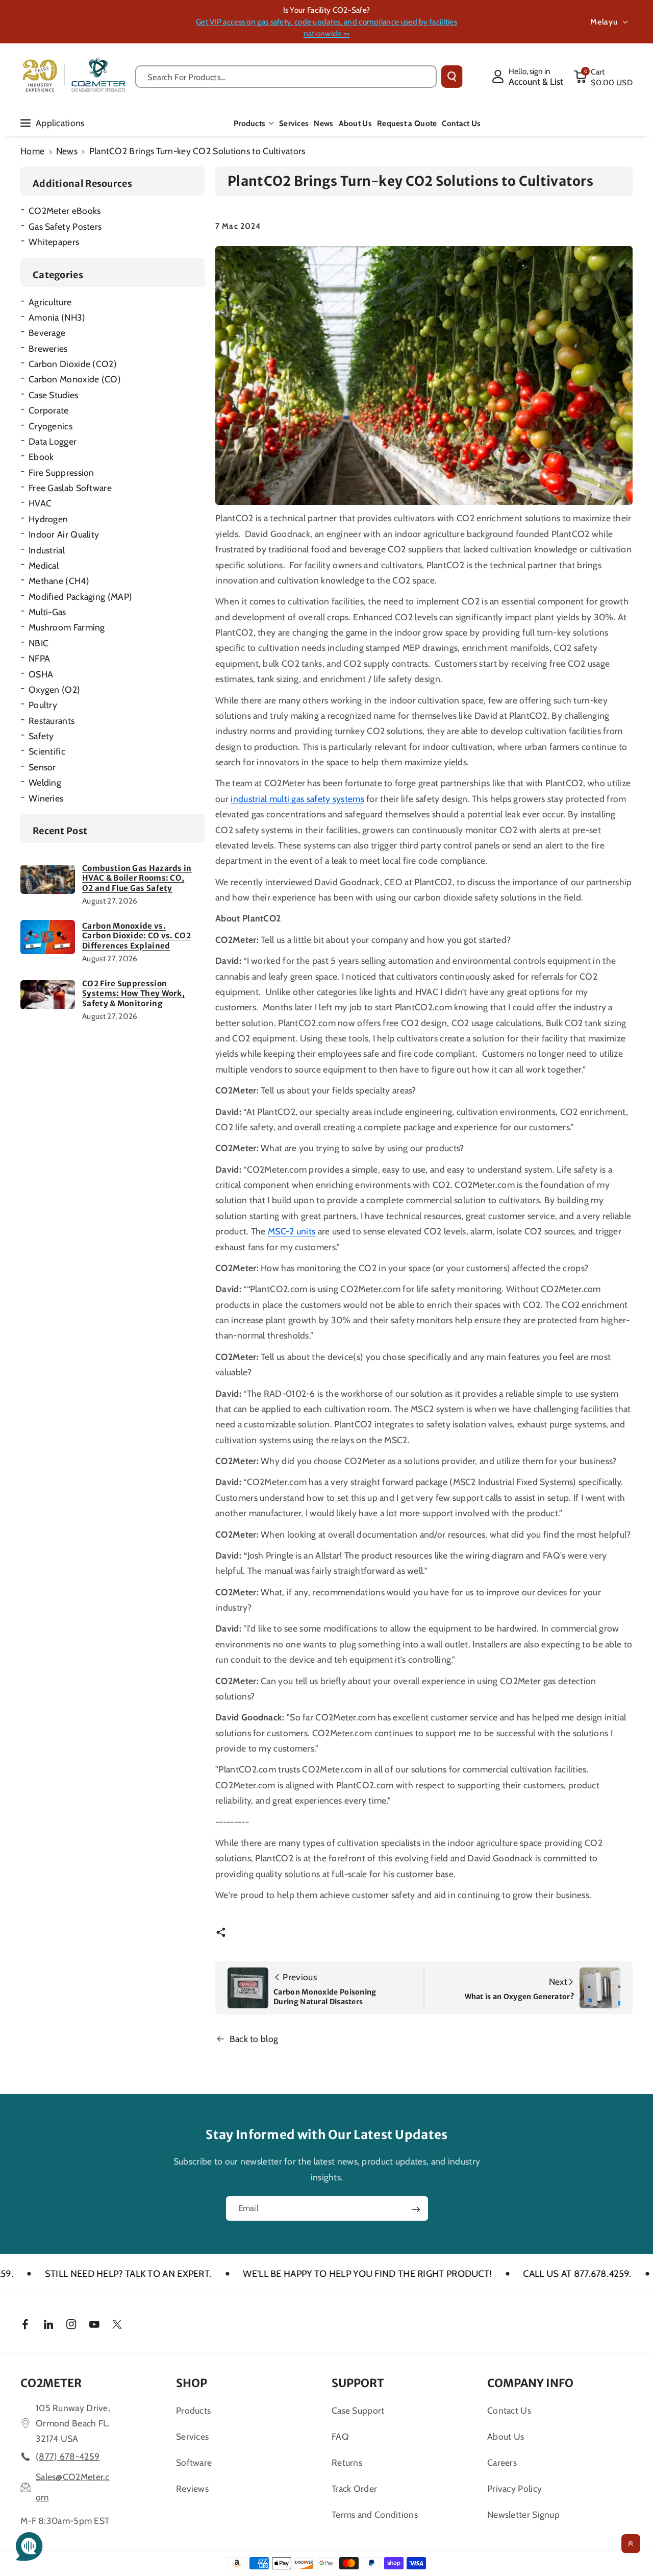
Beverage (47, 333)
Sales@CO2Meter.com (73, 2487)
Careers (502, 2462)
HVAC (40, 503)
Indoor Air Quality (64, 534)
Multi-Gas (47, 612)
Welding (45, 782)
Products (249, 123)
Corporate (49, 410)
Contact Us (509, 2410)
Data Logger (53, 441)
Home (32, 151)
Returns (347, 2462)
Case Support (358, 2410)
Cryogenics (51, 426)
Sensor (42, 767)
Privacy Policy (514, 2488)
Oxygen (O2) (54, 689)
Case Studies (54, 395)
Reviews (192, 2488)
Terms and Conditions (375, 2514)
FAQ (340, 2436)
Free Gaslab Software (70, 488)
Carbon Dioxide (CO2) (73, 364)
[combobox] (286, 77)
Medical (44, 565)
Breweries (48, 348)
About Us (506, 2436)
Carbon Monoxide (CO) (75, 379)
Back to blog (254, 2039)
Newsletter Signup (523, 2514)
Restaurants (52, 721)
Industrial (47, 550)
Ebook (41, 457)
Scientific (47, 751)
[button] (603, 77)
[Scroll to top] (631, 2544)
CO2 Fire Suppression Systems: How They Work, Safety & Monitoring (133, 993)
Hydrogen (48, 519)
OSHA (41, 674)
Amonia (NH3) (57, 317)
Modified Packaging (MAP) (80, 597)
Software (194, 2462)
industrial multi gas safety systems (297, 799)
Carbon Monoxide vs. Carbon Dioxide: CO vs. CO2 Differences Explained (136, 936)
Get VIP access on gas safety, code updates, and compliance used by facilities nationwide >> (326, 28)
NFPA (39, 658)
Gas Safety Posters (65, 226)
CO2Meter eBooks (65, 211)
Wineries (46, 798)
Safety (41, 736)
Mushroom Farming (67, 627)
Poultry (43, 705)
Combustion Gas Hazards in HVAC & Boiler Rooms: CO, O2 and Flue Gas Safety (137, 878)
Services (192, 2436)
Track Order (354, 2488)
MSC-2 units (292, 1231)
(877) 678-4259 (68, 2456)
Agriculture (50, 302)
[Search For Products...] (452, 77)
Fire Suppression (61, 472)
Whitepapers (54, 242)
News (67, 151)
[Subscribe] (416, 2209)
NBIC (39, 643)
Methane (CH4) (59, 581)
